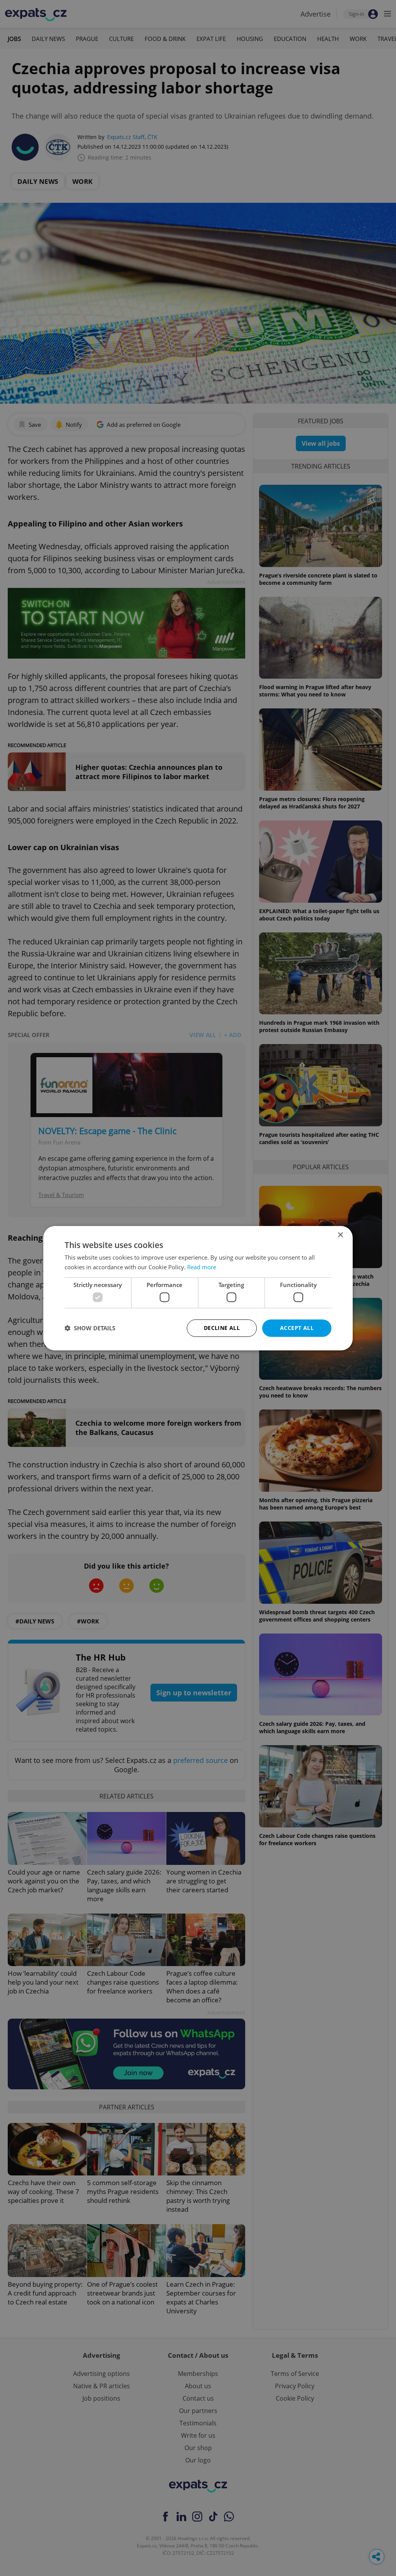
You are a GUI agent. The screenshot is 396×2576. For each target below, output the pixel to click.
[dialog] (198, 1288)
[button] (90, 1328)
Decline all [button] (222, 1328)
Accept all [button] (297, 1328)
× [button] (340, 1235)
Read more (202, 1267)
